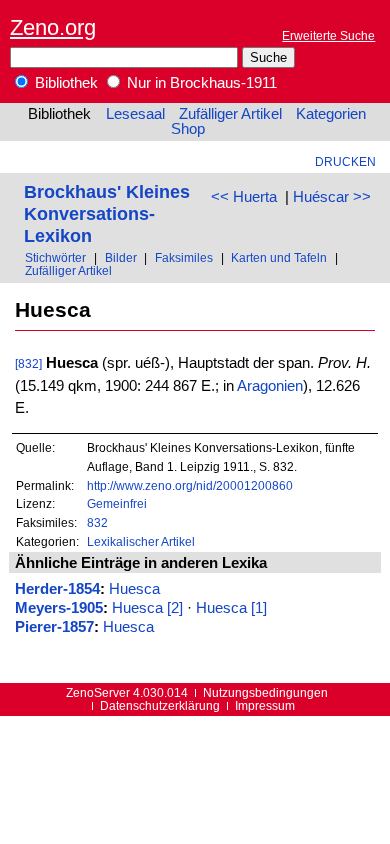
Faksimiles (184, 257)
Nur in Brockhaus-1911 (200, 83)
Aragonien (270, 386)
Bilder (121, 257)
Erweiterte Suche (328, 35)
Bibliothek (64, 83)
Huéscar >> (332, 197)
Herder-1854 (57, 589)
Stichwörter (55, 257)
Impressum (265, 705)
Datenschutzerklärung (160, 705)
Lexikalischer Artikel (141, 541)
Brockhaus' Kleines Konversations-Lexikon (107, 213)
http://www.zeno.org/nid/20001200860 (190, 485)
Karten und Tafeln (279, 257)
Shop (188, 129)
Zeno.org (53, 27)
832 (97, 522)
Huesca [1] (231, 608)
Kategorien (331, 114)
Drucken (345, 161)
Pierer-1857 (54, 627)
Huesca (134, 589)
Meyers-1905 (59, 608)
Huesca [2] (147, 608)
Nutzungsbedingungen (265, 692)
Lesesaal (135, 114)
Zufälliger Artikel (230, 114)
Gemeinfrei (117, 503)
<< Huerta (244, 197)
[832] (28, 363)
